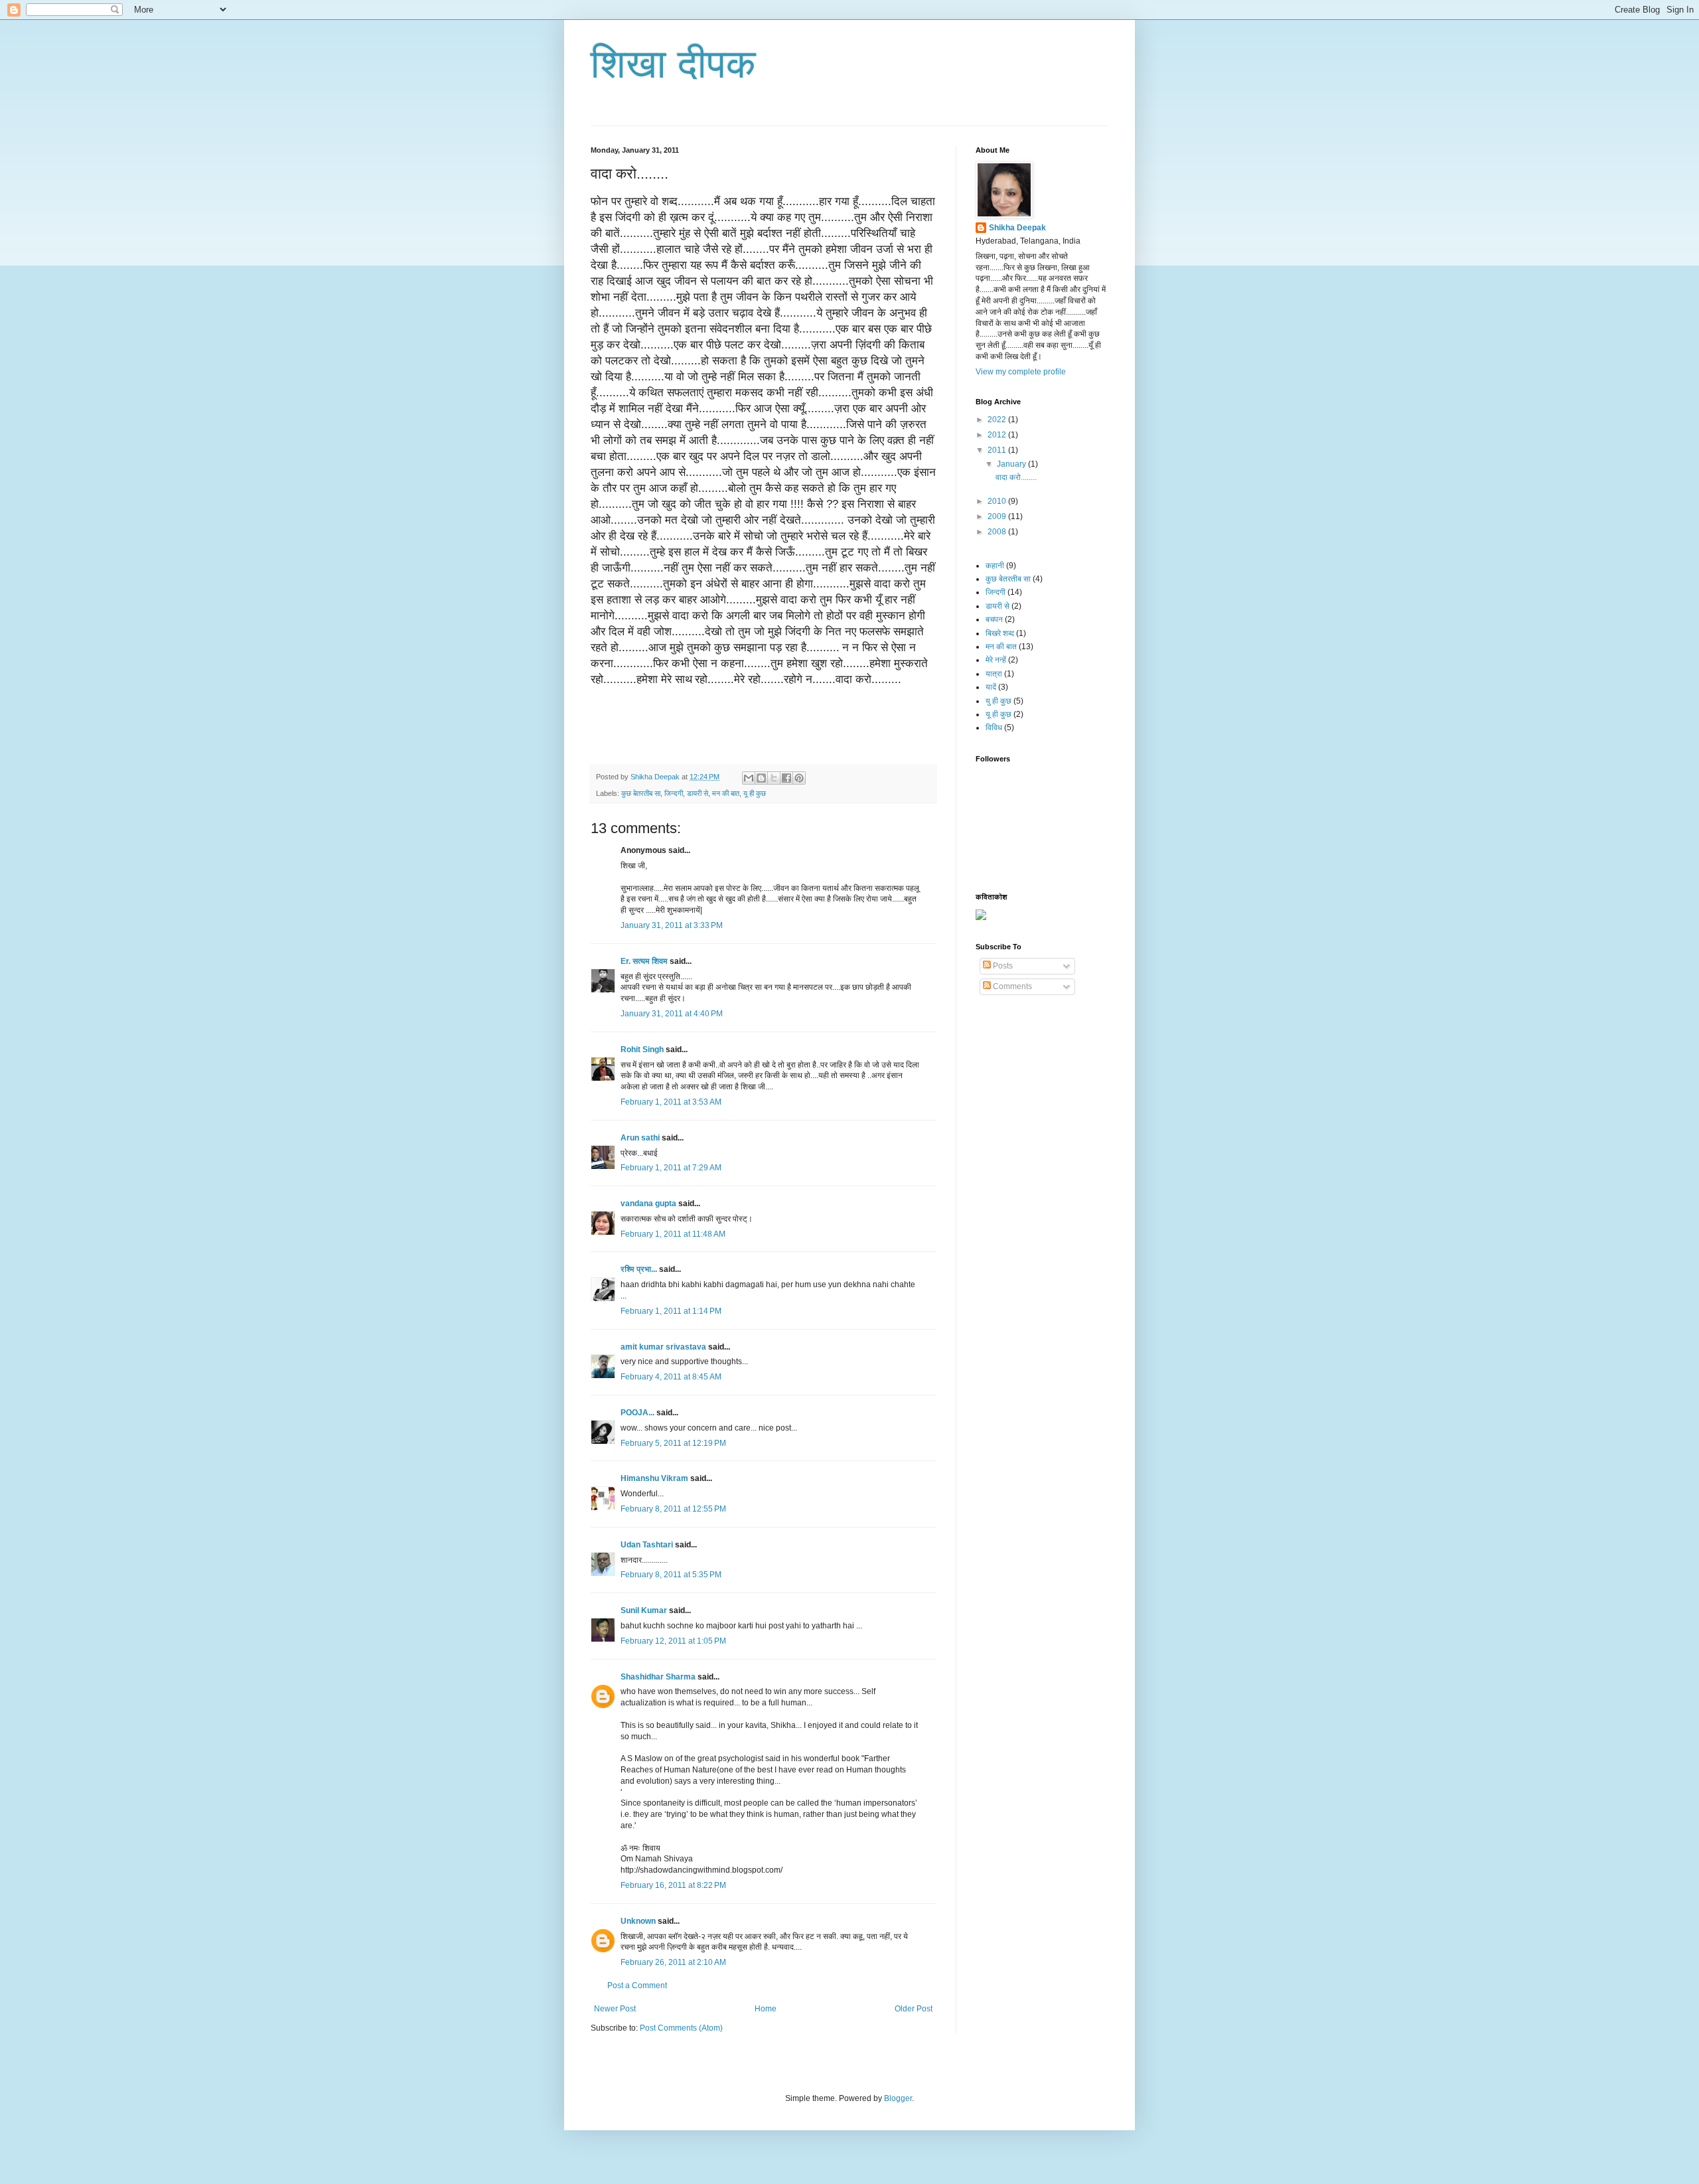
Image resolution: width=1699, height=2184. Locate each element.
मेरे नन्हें (996, 660)
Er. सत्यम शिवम (644, 961)
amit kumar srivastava (663, 1347)
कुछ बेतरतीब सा (641, 793)
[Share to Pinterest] (799, 778)
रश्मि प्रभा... (639, 1269)
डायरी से (698, 793)
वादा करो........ (1016, 477)
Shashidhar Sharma (658, 1677)
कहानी (995, 566)
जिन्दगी (674, 793)
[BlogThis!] (761, 778)
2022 (998, 420)
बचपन (994, 619)
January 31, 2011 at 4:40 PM (672, 1014)
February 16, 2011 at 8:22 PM (673, 1885)
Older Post (914, 2009)
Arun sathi (640, 1138)
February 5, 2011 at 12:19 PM (673, 1443)
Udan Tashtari (647, 1545)
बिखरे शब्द (1000, 633)
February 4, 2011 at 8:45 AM (671, 1377)
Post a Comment (637, 1986)
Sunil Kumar (644, 1610)
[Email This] (749, 778)
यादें (991, 687)
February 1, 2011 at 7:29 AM (671, 1168)
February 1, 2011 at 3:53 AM (671, 1102)
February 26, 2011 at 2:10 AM (673, 1962)
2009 (998, 516)
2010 (998, 501)
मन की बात (726, 793)
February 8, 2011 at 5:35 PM (671, 1575)
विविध (994, 728)
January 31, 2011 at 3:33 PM (672, 925)
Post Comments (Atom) (681, 2028)
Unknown (638, 1921)
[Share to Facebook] (786, 778)
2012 (998, 435)
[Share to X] (774, 778)
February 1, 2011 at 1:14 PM (671, 1311)
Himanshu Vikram (654, 1478)
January (1012, 464)
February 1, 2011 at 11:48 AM (673, 1234)
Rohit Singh (642, 1050)
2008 (998, 532)
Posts (1002, 966)
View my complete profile (1021, 372)
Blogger (898, 2098)
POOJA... (637, 1413)
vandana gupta (648, 1204)
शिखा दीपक (673, 64)
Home (766, 2009)
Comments (1011, 986)
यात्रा (994, 674)
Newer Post (615, 2009)
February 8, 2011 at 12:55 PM (673, 1509)
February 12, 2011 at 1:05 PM (673, 1641)
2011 (998, 450)
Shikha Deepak (1017, 228)
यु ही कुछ (998, 701)
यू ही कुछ (755, 793)
